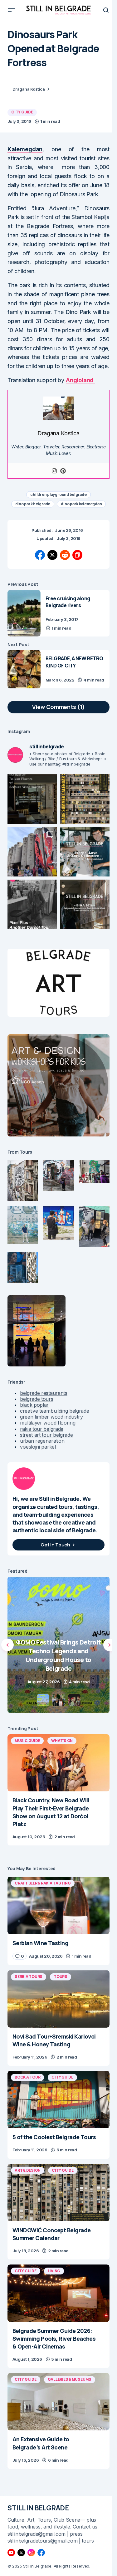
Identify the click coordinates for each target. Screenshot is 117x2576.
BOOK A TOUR (27, 2077)
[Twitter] (21, 2553)
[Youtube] (11, 2553)
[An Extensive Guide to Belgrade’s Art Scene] (58, 2402)
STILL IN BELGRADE (38, 2508)
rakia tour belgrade (42, 1429)
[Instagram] (54, 471)
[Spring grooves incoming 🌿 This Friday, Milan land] (85, 852)
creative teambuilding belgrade (54, 1411)
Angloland (80, 380)
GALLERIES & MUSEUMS (70, 2379)
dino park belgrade (33, 504)
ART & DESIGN (28, 2170)
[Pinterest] (63, 471)
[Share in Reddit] (65, 555)
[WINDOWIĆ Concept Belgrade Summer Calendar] (58, 2193)
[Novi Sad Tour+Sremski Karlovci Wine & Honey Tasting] (58, 1999)
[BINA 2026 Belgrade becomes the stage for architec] (85, 904)
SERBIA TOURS (29, 1977)
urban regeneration (42, 1441)
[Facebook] (41, 2553)
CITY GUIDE (22, 112)
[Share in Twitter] (52, 555)
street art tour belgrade (46, 1435)
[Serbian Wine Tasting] (58, 1645)
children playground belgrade (58, 494)
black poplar (34, 1405)
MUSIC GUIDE (27, 1741)
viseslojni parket (38, 1447)
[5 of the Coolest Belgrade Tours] (58, 2099)
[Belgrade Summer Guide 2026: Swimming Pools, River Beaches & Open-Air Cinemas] (58, 2293)
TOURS (61, 1977)
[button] (11, 10)
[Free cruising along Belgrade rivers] (24, 613)
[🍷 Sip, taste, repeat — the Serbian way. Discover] (32, 799)
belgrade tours (37, 1399)
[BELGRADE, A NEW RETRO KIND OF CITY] (24, 669)
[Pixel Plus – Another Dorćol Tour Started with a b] (32, 904)
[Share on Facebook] (40, 555)
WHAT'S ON (62, 1741)
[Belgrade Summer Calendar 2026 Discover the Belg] (85, 799)
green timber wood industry (51, 1417)
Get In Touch (55, 1545)
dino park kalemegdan (81, 504)
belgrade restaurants (44, 1393)
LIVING (54, 2271)
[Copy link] (77, 555)
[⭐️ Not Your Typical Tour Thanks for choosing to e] (32, 852)
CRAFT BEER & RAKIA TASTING (43, 1883)
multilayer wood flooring (48, 1423)
